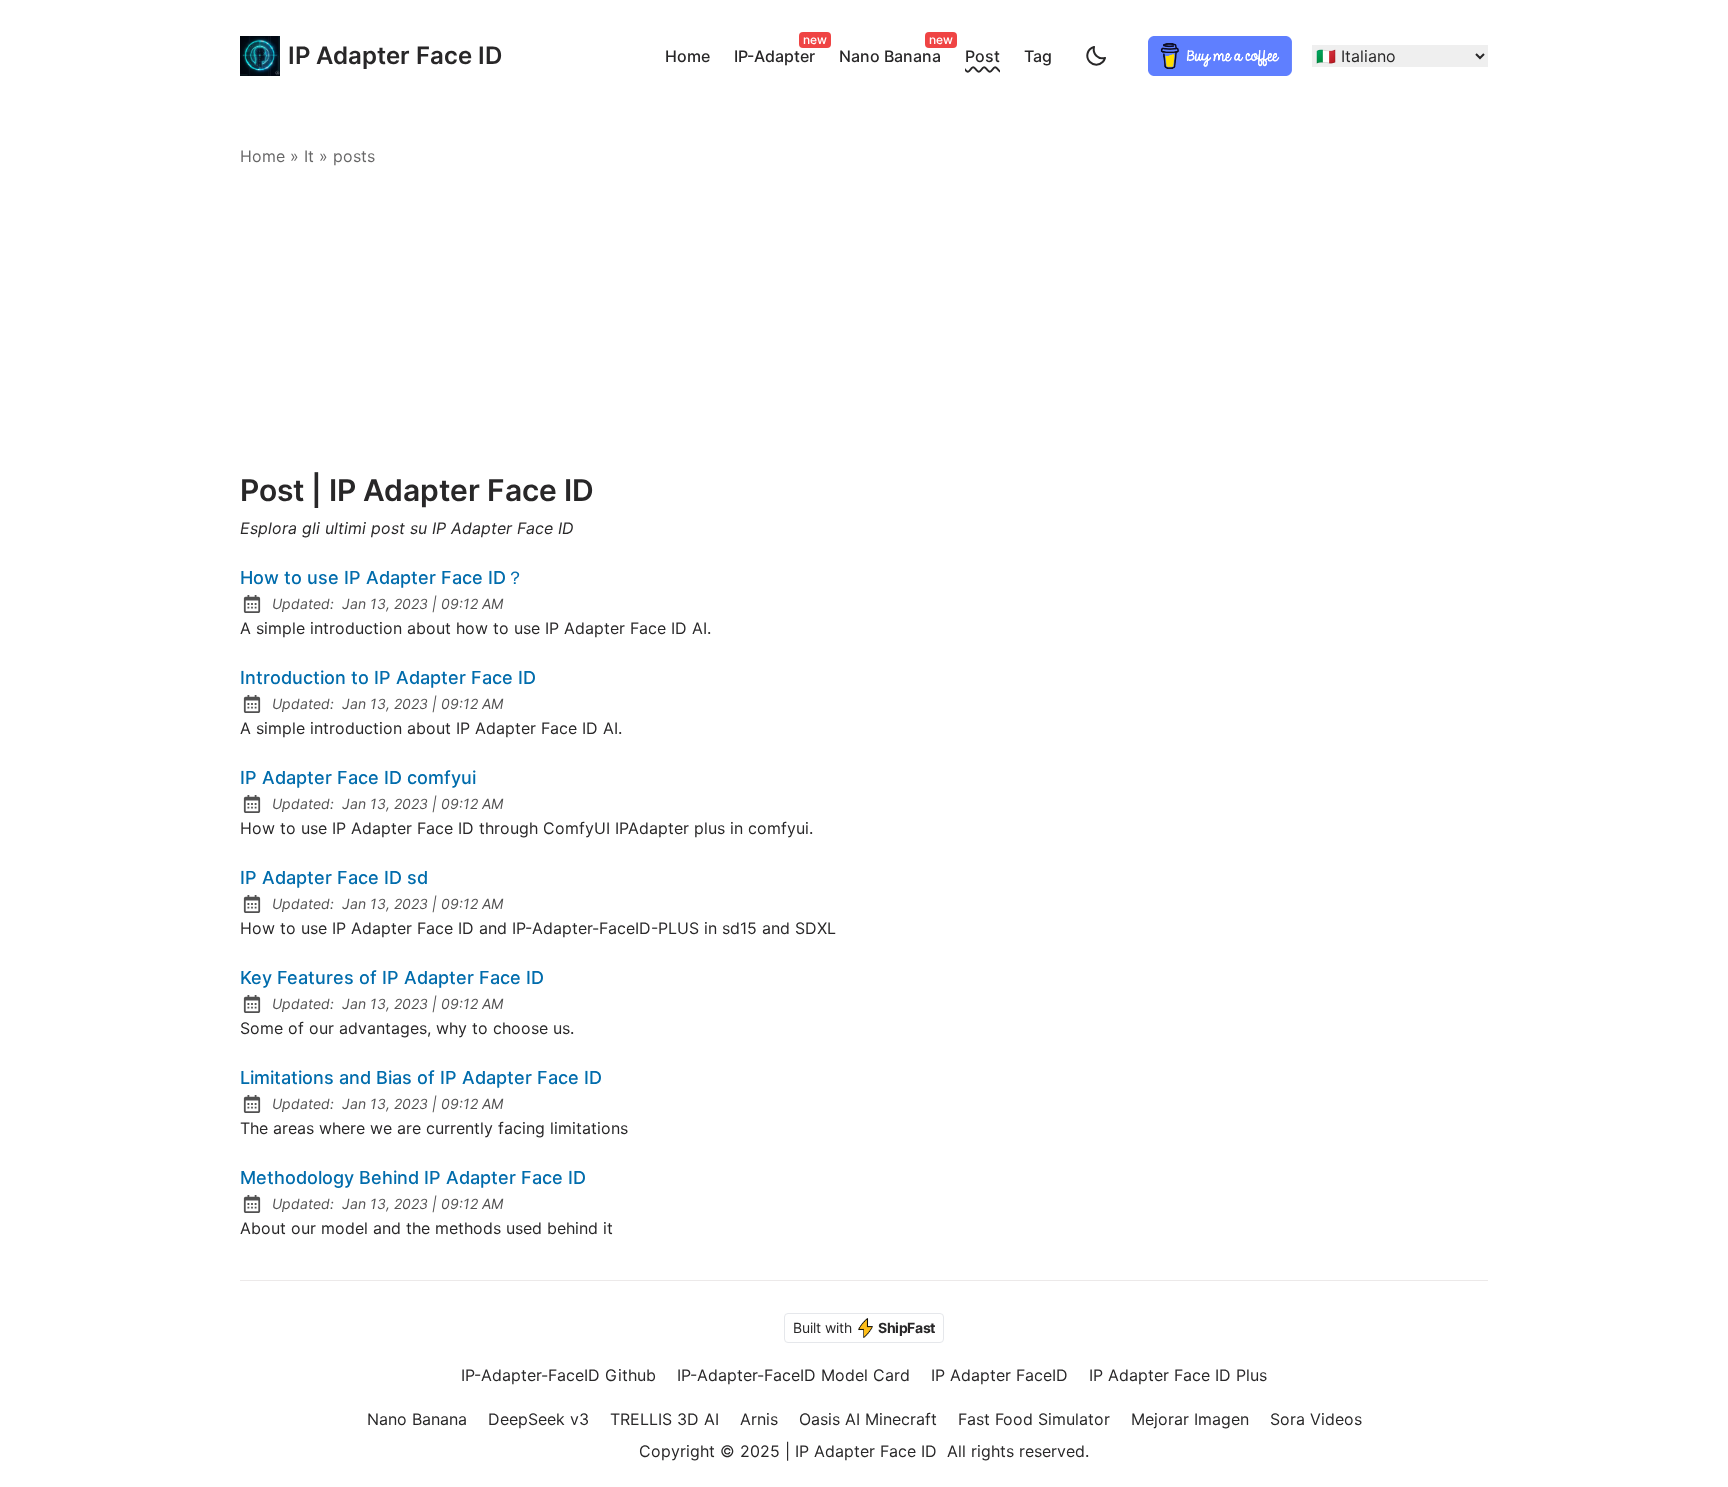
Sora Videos (1316, 1419)
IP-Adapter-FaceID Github (558, 1375)
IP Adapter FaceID (999, 1375)
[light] (1096, 56)
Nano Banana (894, 53)
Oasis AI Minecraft (868, 1419)
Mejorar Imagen (1190, 1419)
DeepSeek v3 (538, 1419)
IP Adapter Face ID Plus (1178, 1375)
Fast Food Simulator (1034, 1419)
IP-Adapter (778, 53)
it (309, 156)
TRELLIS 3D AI (664, 1419)
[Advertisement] (864, 322)
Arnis (759, 1419)
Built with (864, 1327)
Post (982, 56)
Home (687, 56)
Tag (1038, 56)
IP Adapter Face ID (375, 55)
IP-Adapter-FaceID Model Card (793, 1375)
